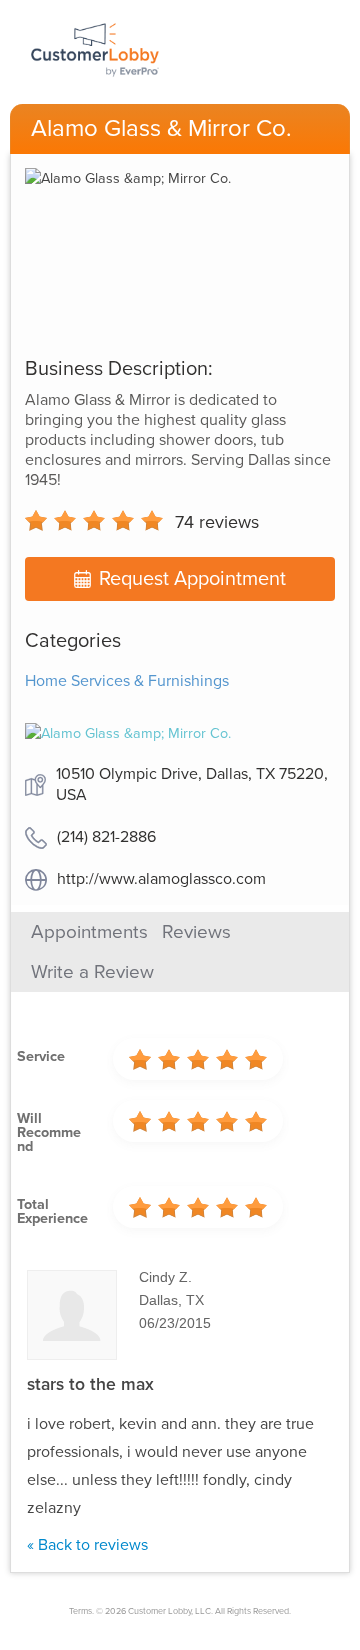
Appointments (89, 932)
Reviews (196, 932)
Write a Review (92, 972)
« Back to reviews (87, 1545)
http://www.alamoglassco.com (161, 879)
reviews (217, 522)
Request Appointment (192, 579)
